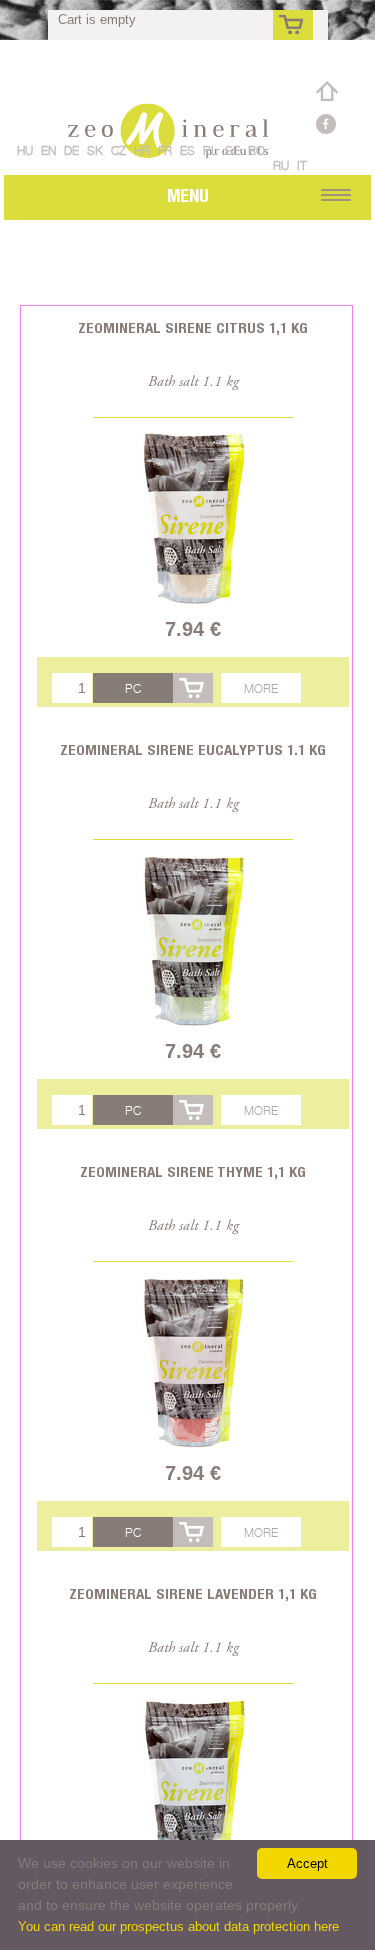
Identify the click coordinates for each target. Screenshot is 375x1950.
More (261, 688)
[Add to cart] (193, 688)
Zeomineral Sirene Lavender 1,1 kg (193, 1593)
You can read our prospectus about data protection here (178, 1926)
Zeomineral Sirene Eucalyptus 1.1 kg (193, 749)
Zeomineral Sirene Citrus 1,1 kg (193, 327)
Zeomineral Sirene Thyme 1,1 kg (193, 1171)
